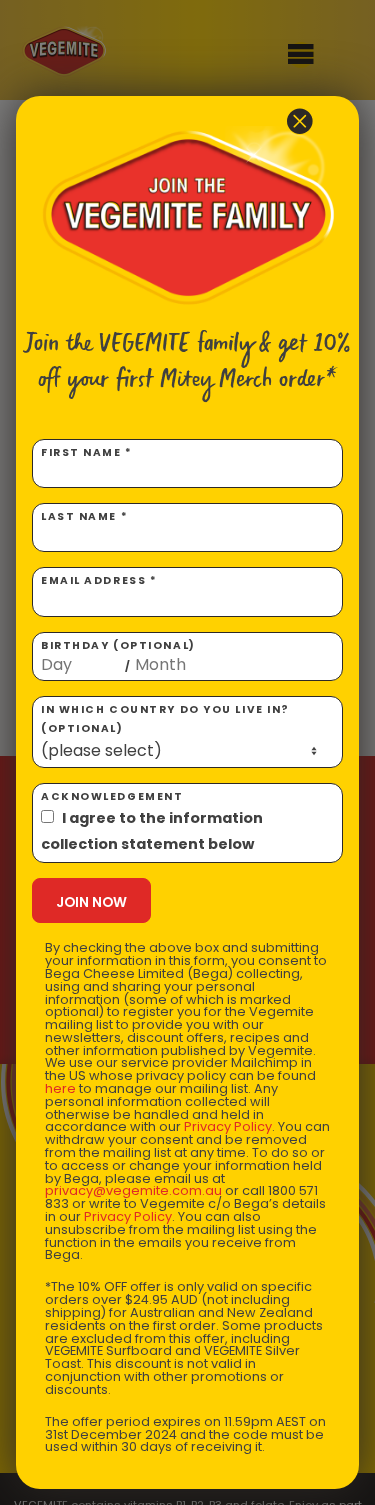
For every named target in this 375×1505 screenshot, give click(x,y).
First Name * (87, 452)
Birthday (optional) (118, 656)
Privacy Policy (228, 1126)
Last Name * (84, 516)
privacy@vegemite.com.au (133, 1190)
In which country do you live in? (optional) (165, 719)
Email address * (99, 580)
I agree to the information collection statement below (152, 831)
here (60, 1088)
